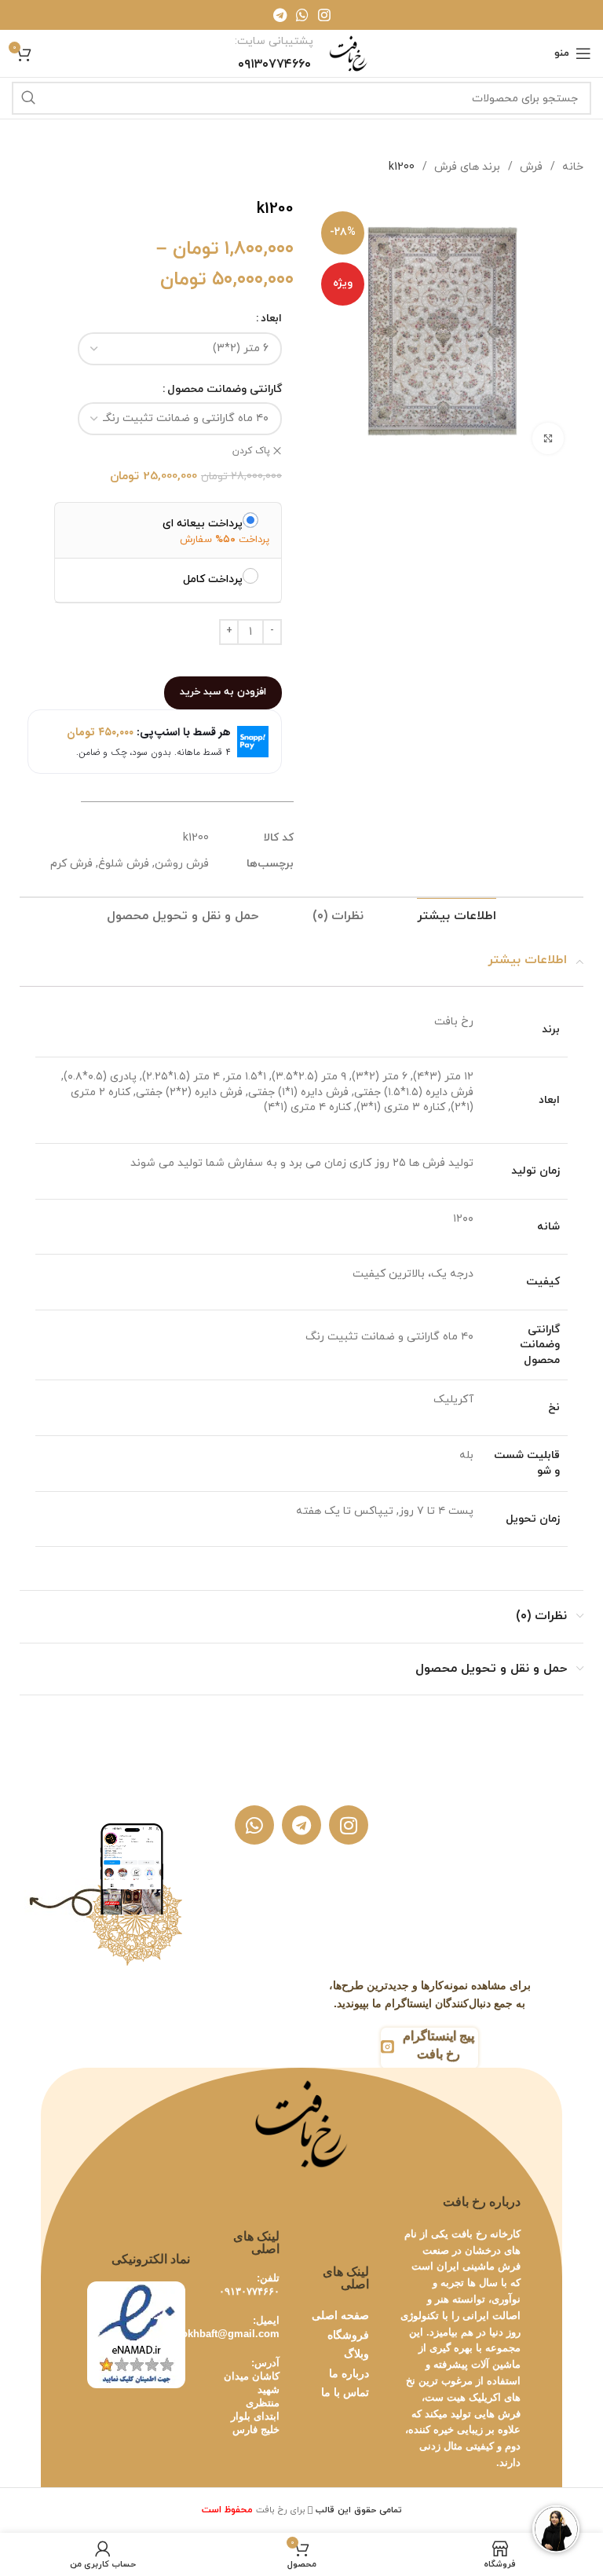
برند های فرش (466, 167)
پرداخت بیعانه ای (203, 523)
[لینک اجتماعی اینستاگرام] (324, 15)
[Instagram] (349, 1825)
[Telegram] (301, 1825)
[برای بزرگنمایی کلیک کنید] (548, 438)
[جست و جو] (28, 98)
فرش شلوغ (124, 864)
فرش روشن (182, 864)
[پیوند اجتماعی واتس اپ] (302, 15)
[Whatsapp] (254, 1825)
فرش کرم (71, 864)
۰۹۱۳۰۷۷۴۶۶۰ (249, 2291)
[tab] (457, 916)
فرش (530, 167)
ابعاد (271, 319)
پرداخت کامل (213, 579)
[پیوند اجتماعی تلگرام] (280, 15)
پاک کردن (251, 451)
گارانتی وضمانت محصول (225, 389)
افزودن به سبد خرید (223, 692)
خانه (571, 167)
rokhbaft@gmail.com (228, 2334)
